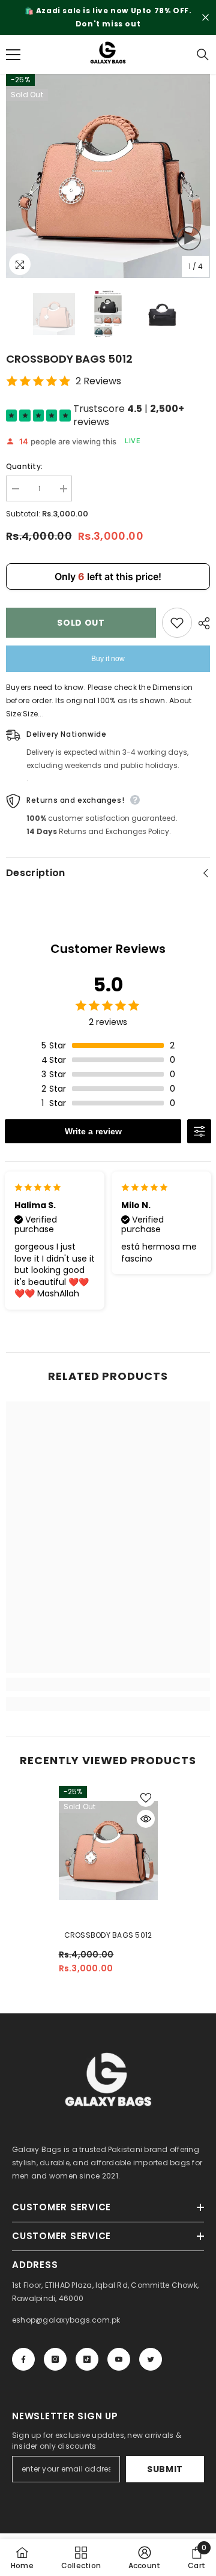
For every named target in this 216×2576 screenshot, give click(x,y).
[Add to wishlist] (177, 623)
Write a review (93, 1131)
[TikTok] (87, 2359)
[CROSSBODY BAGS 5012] (108, 1850)
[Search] (203, 55)
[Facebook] (23, 2359)
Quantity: (24, 466)
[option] (108, 17)
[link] (108, 1684)
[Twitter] (151, 2359)
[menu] (13, 55)
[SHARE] (201, 623)
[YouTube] (119, 2359)
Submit (165, 2469)
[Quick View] (146, 1819)
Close (205, 18)
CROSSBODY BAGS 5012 (108, 1935)
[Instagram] (55, 2359)
